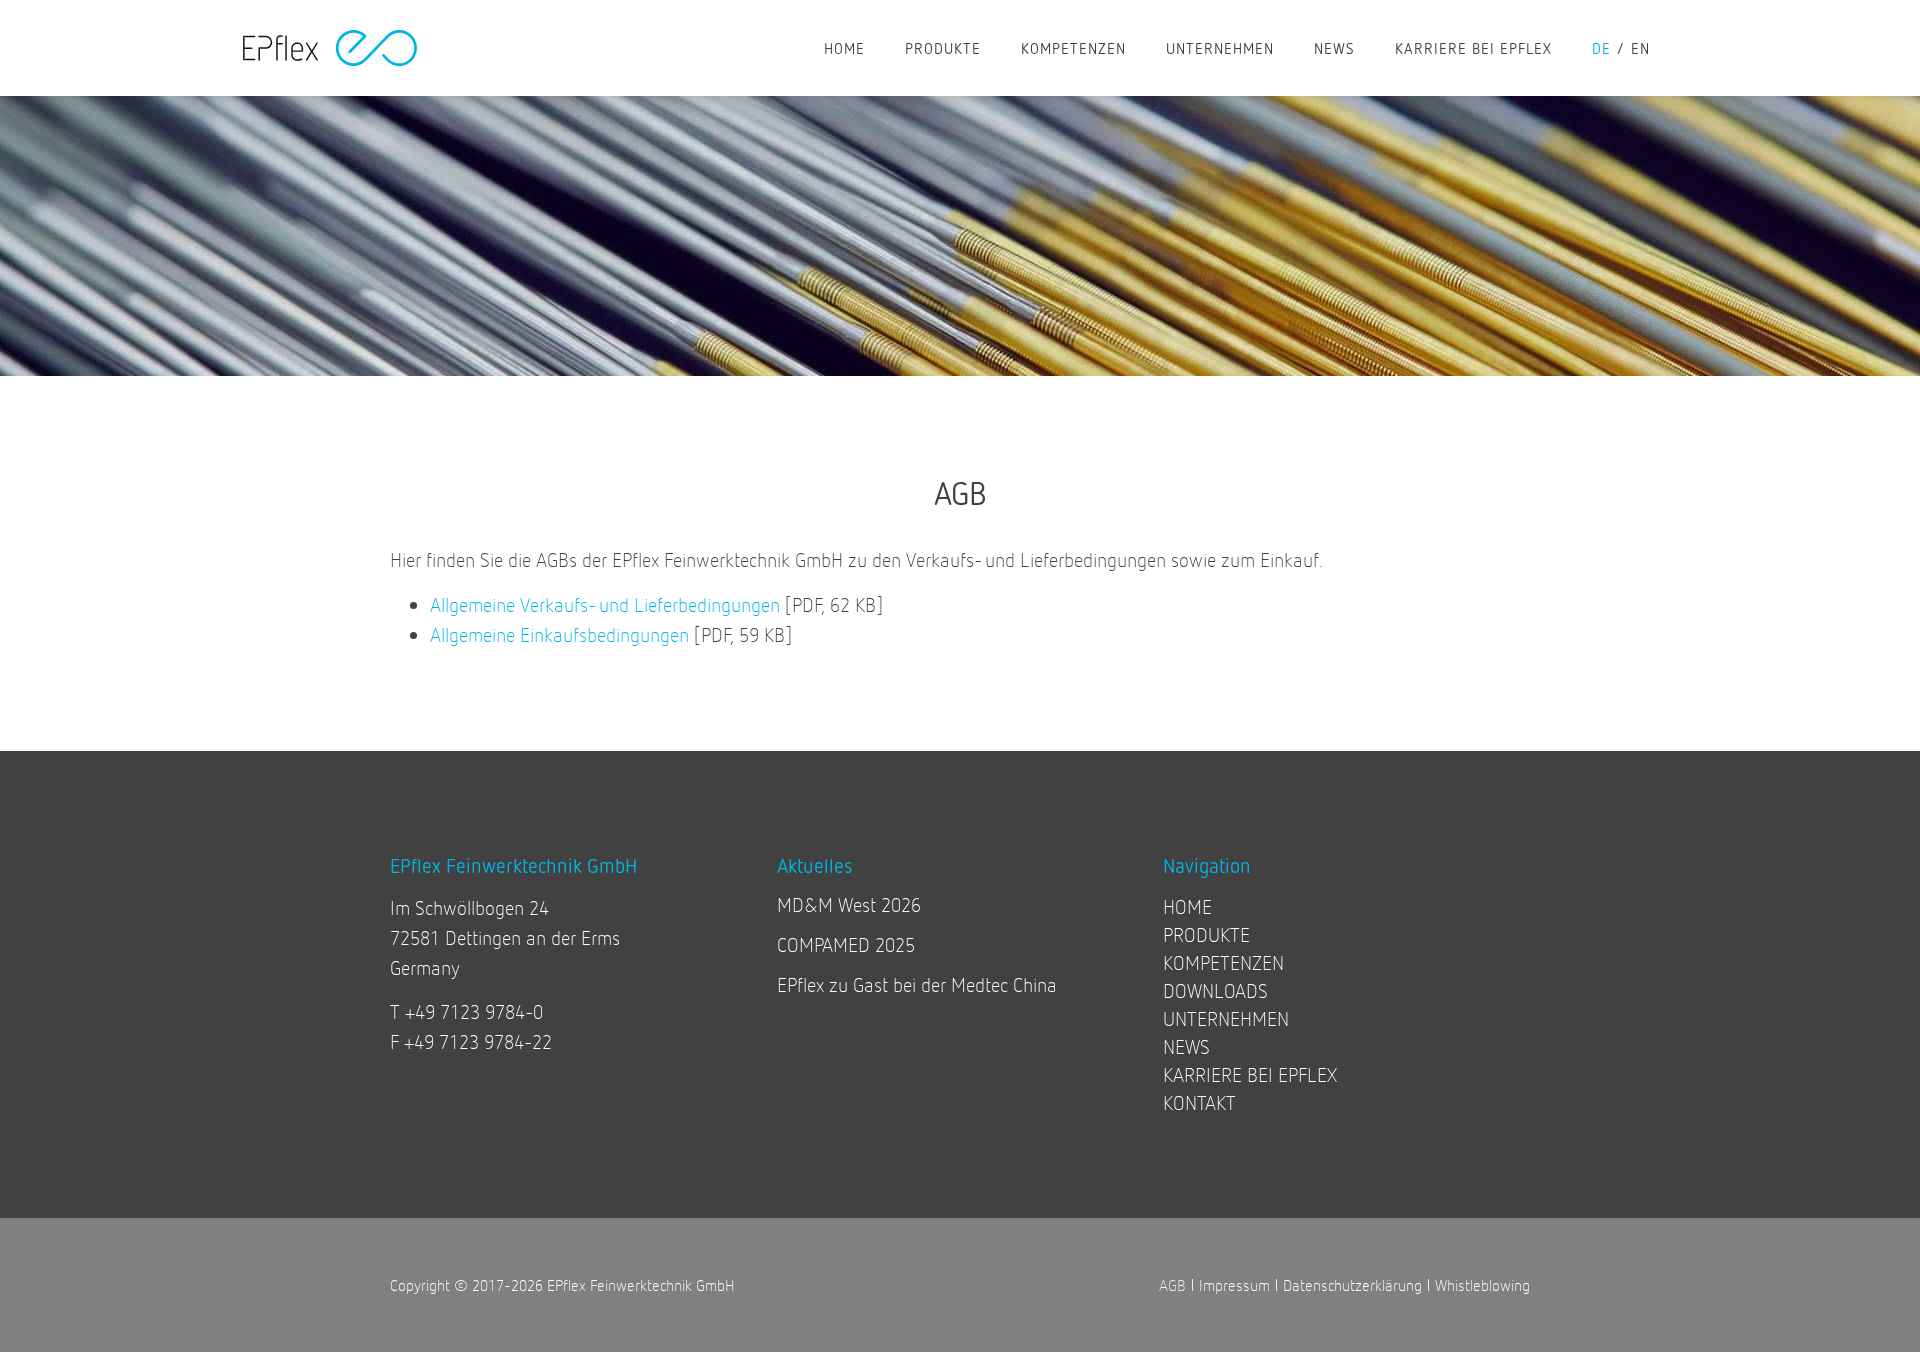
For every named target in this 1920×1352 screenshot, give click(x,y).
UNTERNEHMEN (1220, 48)
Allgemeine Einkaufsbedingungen (559, 634)
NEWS (1334, 48)
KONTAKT (1199, 1102)
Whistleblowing (1482, 1284)
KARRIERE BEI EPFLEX (1473, 48)
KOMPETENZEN (1073, 48)
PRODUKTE (943, 48)
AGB (1172, 1284)
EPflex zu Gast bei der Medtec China (917, 984)
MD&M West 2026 (849, 904)
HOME (844, 48)
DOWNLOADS (1215, 990)
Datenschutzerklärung (1352, 1284)
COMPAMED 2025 (846, 944)
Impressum (1234, 1284)
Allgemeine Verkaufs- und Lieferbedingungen (605, 604)
